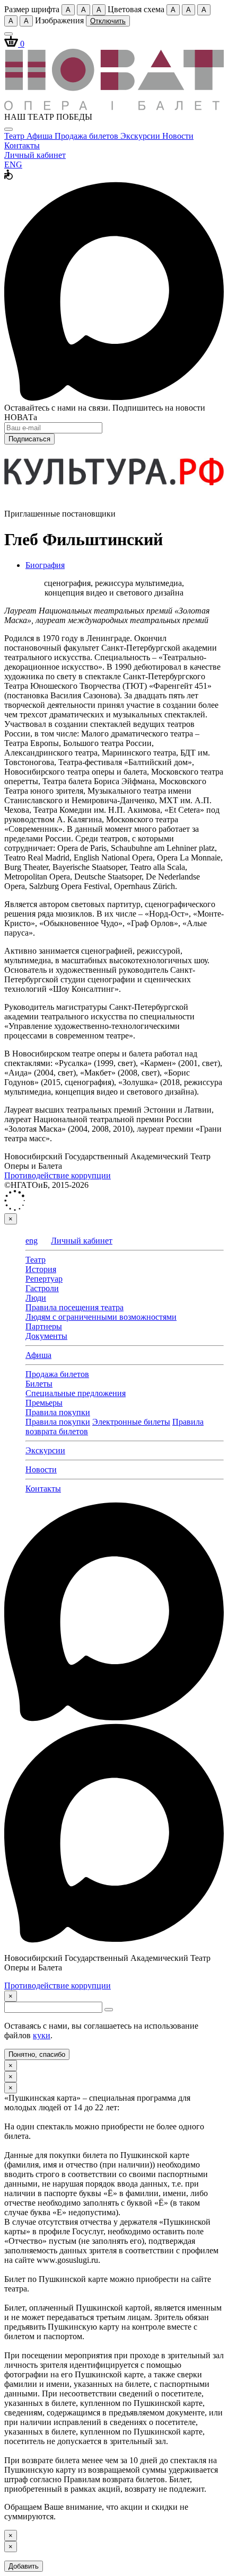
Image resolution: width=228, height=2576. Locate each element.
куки (42, 2035)
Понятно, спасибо (37, 2054)
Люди (36, 1298)
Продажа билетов (87, 136)
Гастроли (42, 1288)
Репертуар (44, 1279)
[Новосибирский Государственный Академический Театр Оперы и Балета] (114, 107)
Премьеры (44, 1403)
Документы (46, 1336)
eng (32, 1241)
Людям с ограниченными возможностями (101, 1317)
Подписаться (29, 439)
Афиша (41, 136)
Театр (15, 136)
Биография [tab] (45, 565)
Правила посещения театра (74, 1307)
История (41, 1269)
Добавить (24, 2566)
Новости (178, 136)
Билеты (39, 1384)
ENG (13, 165)
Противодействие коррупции (58, 1175)
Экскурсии (141, 136)
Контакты (22, 145)
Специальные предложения (76, 1393)
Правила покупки (58, 1412)
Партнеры (44, 1326)
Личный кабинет (35, 155)
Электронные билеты (131, 1422)
